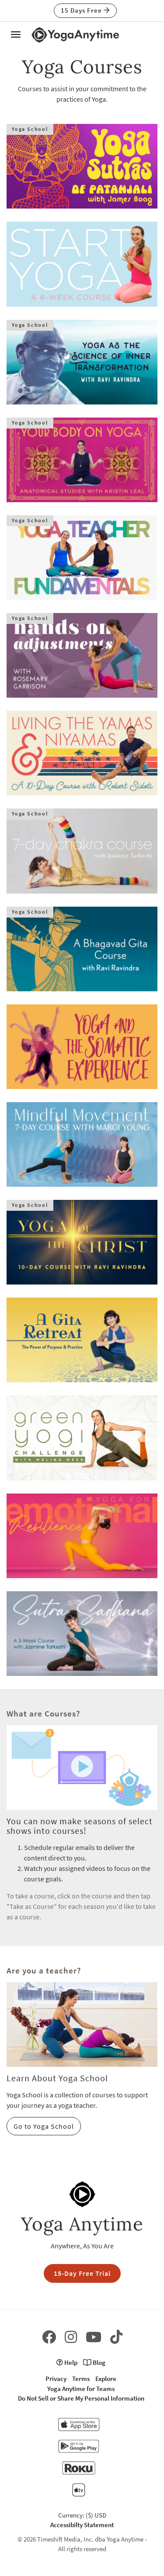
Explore (106, 2379)
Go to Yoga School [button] (44, 2126)
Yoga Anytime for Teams (81, 2389)
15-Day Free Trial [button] (82, 2273)
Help (70, 2362)
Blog (98, 2362)
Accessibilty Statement (82, 2525)
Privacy (56, 2379)
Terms (81, 2379)
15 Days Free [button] (82, 10)
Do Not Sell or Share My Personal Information (81, 2398)
